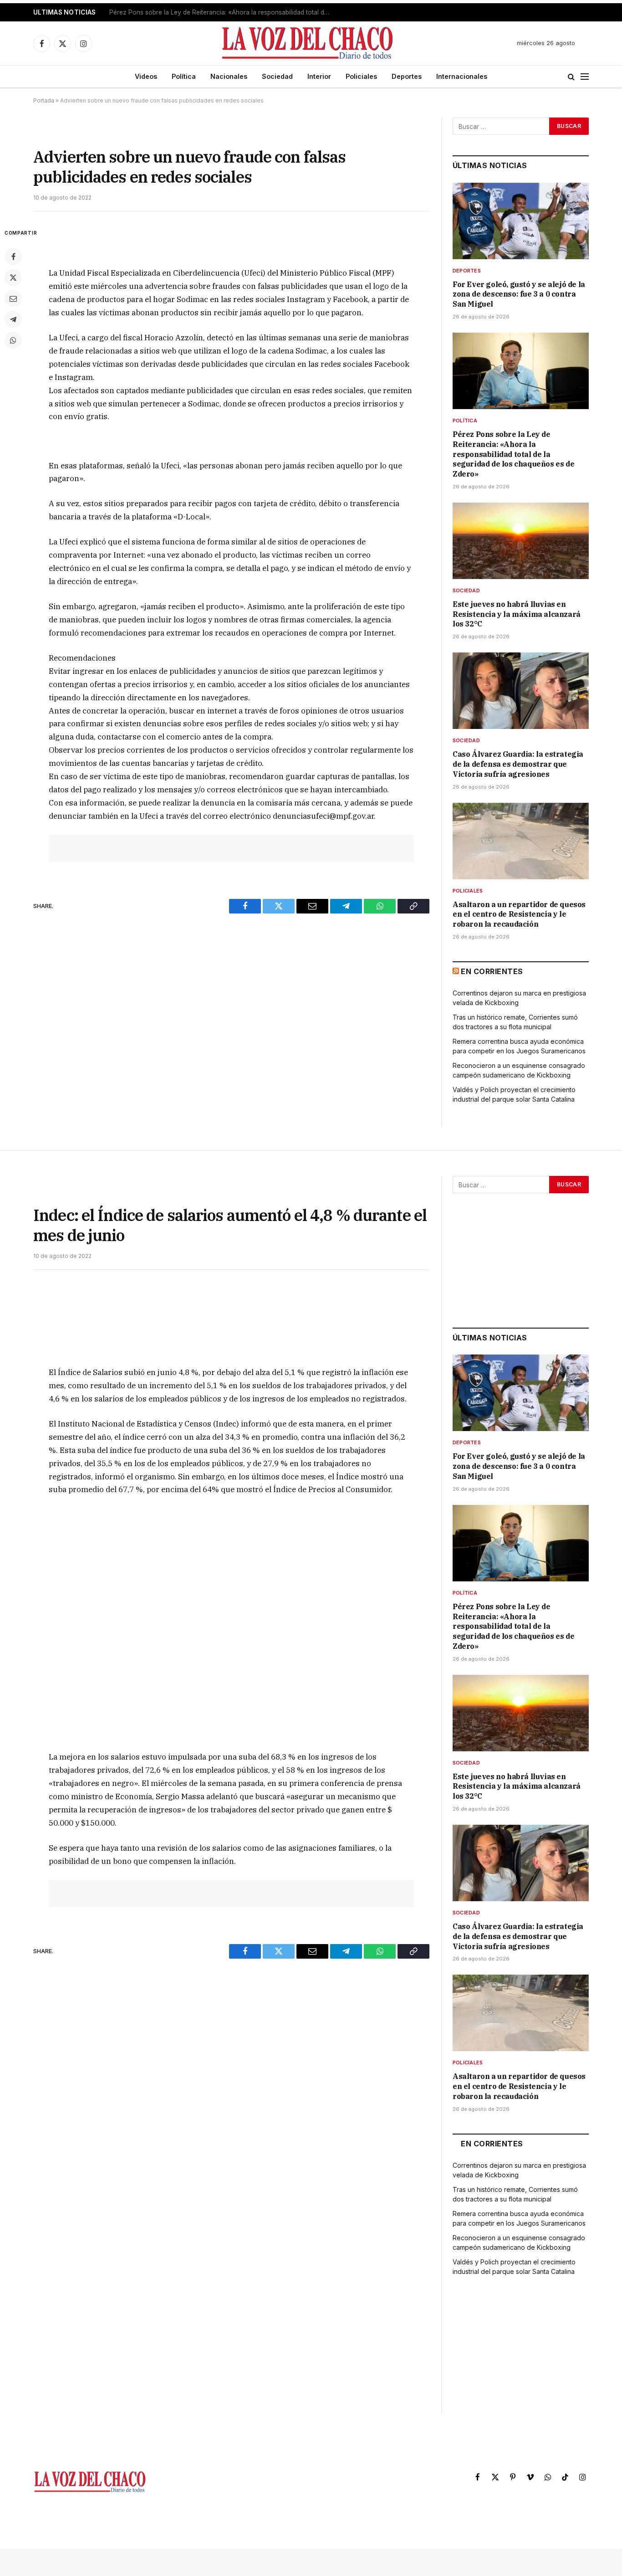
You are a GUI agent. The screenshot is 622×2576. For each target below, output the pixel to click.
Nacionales (229, 76)
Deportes (407, 76)
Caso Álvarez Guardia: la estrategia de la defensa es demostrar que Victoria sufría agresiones (518, 764)
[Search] (571, 77)
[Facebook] (13, 257)
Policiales (361, 76)
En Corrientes (492, 971)
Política (184, 76)
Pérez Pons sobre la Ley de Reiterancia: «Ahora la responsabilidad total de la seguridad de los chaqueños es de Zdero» (223, 12)
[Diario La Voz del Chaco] (308, 43)
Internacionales (462, 76)
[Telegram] (13, 319)
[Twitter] (13, 277)
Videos (146, 76)
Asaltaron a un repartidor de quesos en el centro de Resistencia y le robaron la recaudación (519, 914)
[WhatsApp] (13, 340)
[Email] (13, 298)
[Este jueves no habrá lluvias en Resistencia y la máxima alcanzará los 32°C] (521, 541)
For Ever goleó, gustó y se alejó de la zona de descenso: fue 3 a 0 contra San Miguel (519, 294)
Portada (44, 100)
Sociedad (277, 76)
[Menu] (585, 77)
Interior (319, 76)
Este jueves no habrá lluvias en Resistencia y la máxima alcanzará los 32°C (517, 614)
